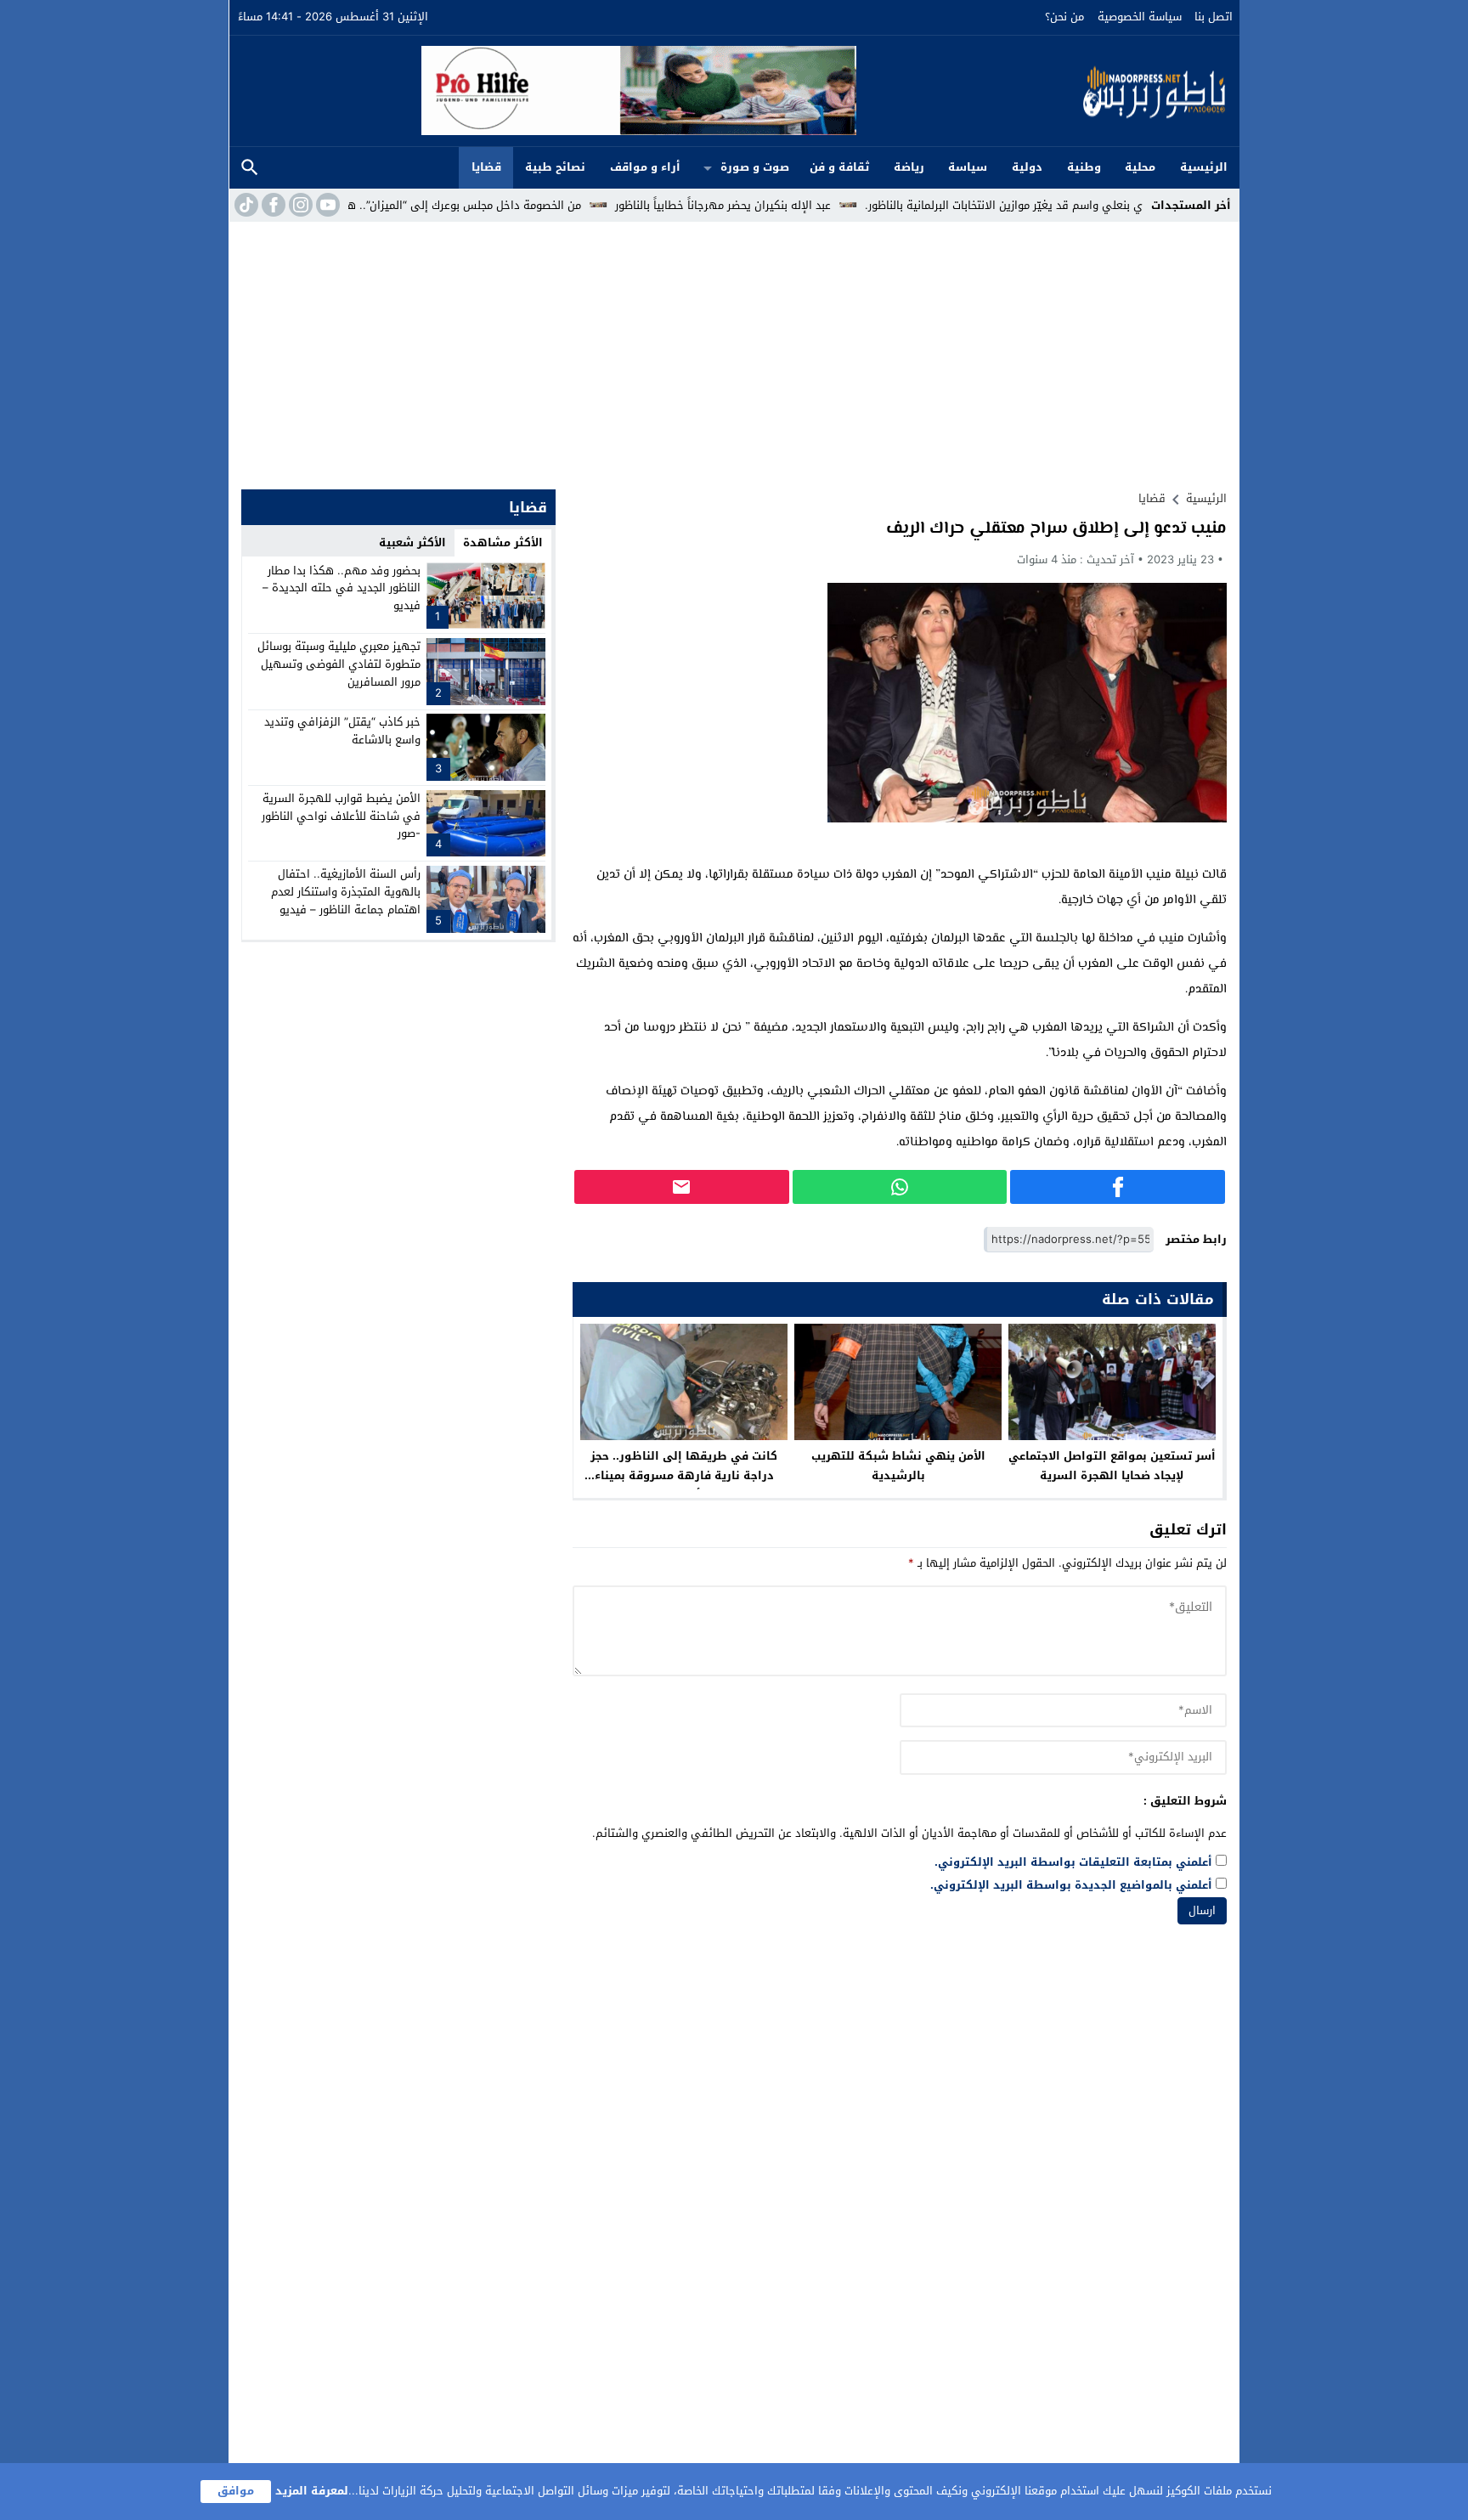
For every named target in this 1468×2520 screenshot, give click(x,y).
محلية (1140, 167)
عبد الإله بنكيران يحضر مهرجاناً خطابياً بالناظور (807, 205)
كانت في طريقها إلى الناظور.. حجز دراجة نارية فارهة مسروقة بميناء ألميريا (684, 1475)
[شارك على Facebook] (1118, 1187)
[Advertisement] (734, 349)
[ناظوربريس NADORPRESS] (1044, 91)
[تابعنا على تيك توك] (245, 205)
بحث (250, 168)
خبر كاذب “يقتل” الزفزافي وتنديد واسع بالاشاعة (342, 731)
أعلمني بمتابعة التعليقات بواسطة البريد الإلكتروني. (1073, 1863)
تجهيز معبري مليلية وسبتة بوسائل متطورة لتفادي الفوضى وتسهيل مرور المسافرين (339, 664)
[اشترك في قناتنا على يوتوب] (326, 205)
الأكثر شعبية (412, 542)
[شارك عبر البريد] (682, 1187)
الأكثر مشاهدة (503, 542)
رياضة (909, 167)
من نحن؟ (1064, 17)
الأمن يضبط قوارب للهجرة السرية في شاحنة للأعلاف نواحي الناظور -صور (341, 816)
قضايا (486, 167)
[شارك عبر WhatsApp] (900, 1187)
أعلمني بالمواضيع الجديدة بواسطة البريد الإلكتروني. (1071, 1886)
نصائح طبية (555, 167)
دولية (1027, 167)
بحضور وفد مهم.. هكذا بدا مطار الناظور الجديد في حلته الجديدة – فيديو (342, 588)
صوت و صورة (755, 167)
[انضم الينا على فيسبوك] (272, 205)
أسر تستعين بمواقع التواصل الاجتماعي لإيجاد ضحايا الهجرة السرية (1112, 1466)
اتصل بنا (1214, 17)
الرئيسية (1204, 167)
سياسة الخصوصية (1140, 17)
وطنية (1084, 167)
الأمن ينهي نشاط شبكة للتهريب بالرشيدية (898, 1466)
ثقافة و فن (839, 167)
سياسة (968, 167)
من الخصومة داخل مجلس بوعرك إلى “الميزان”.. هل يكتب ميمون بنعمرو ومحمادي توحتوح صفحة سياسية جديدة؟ (399, 205)
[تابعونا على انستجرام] (299, 205)
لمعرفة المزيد (312, 2491)
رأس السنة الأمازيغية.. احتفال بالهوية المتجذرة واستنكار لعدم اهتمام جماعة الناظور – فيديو (346, 892)
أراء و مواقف (645, 167)
